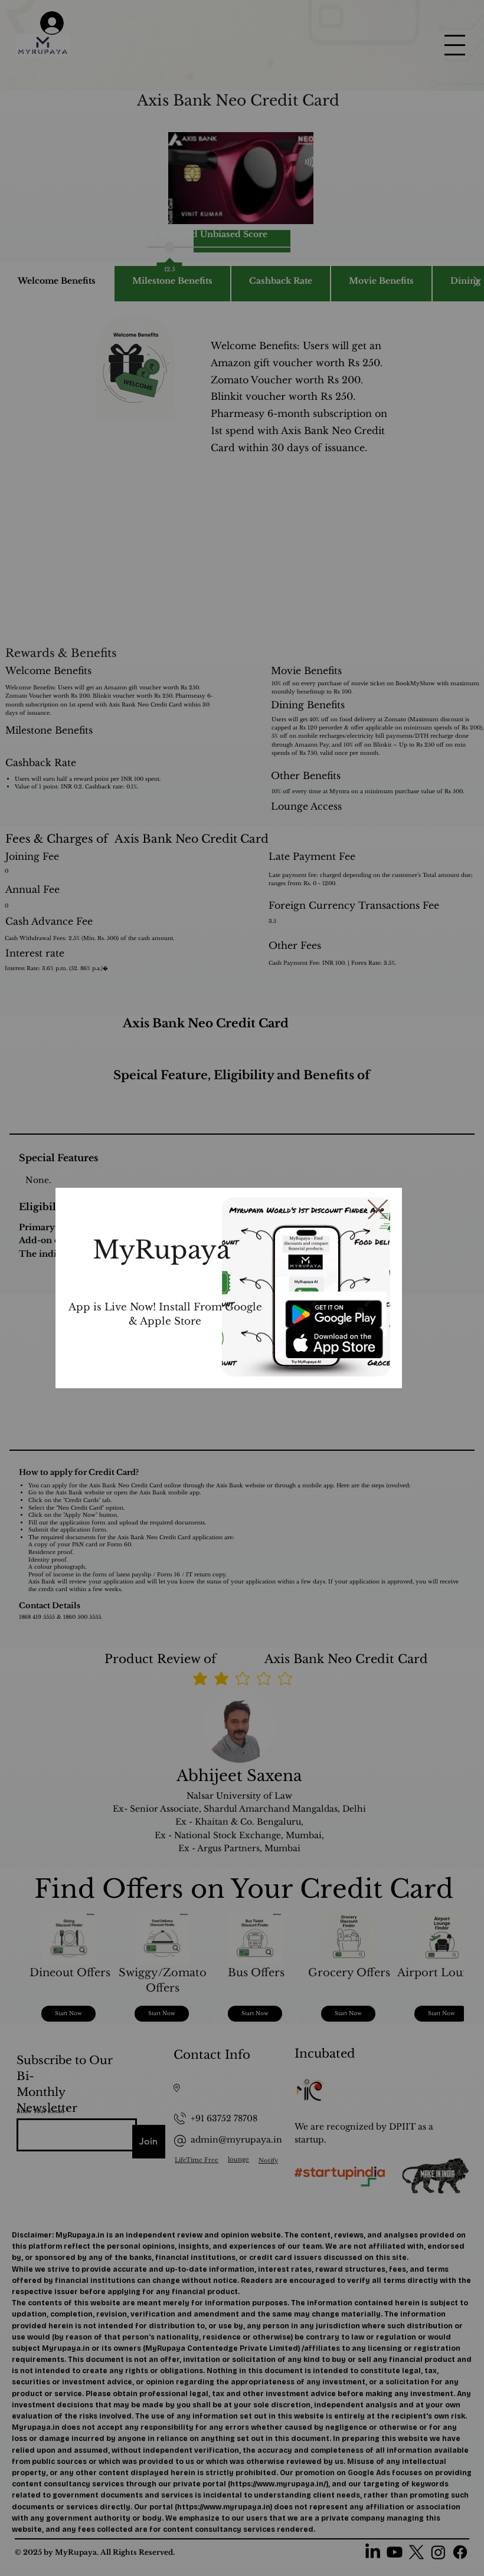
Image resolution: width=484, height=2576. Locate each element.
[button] (378, 1210)
